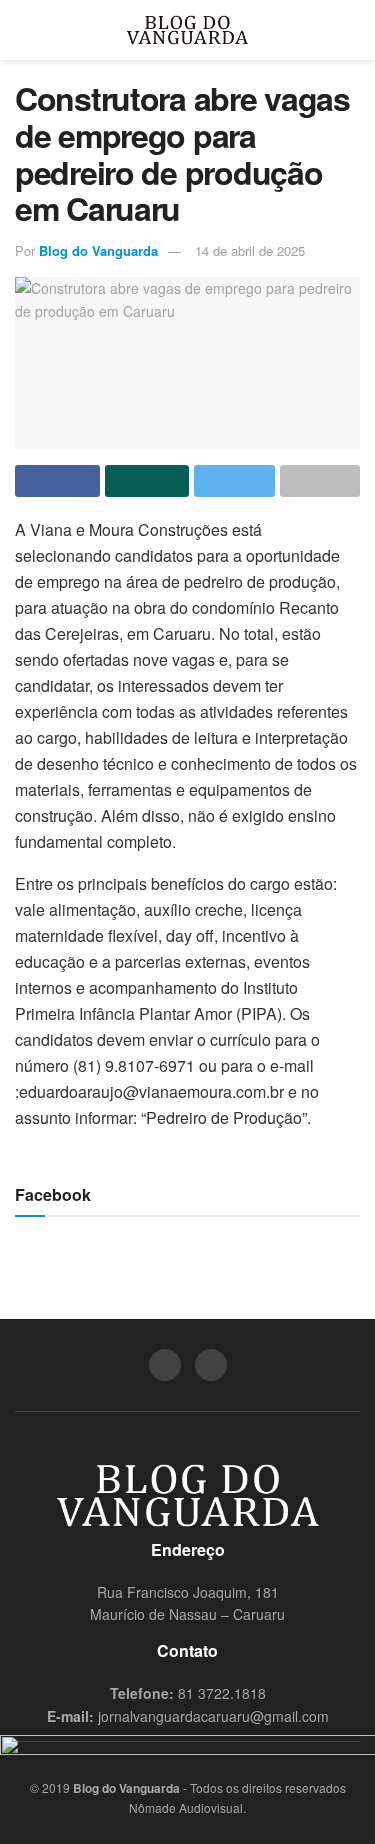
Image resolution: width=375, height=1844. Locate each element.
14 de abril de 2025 (250, 250)
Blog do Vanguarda (98, 250)
